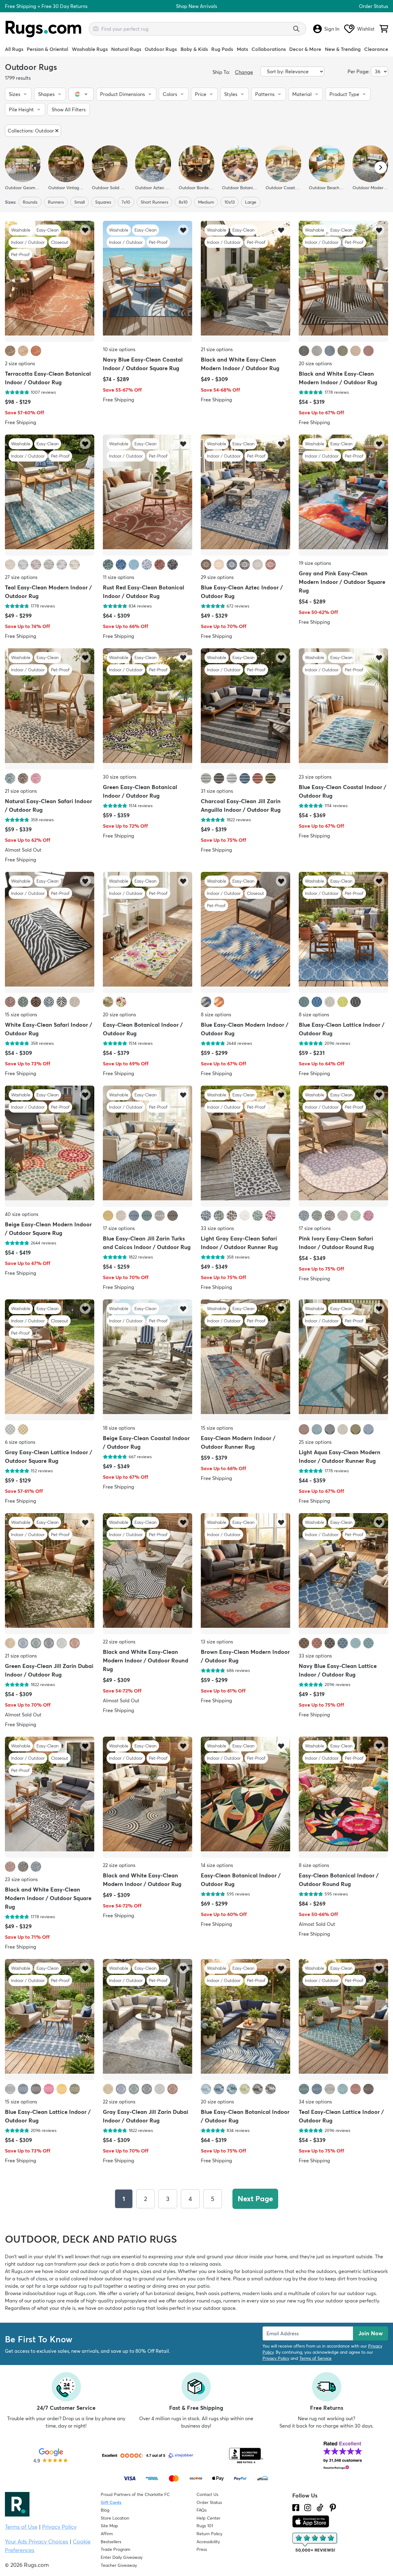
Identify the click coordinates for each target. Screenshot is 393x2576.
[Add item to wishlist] (85, 230)
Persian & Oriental (47, 49)
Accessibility (208, 2542)
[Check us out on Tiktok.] (320, 2508)
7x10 (126, 202)
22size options (119, 1642)
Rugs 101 (205, 2526)
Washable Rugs (90, 49)
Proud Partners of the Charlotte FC (135, 2494)
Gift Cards (111, 2502)
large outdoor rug (67, 2286)
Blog (105, 2510)
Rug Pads (222, 49)
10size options (119, 349)
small (80, 202)
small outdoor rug (271, 2279)
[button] (18, 94)
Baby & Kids (194, 49)
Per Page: (359, 71)
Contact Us (207, 2494)
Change (244, 72)
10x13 (230, 202)
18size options (119, 1428)
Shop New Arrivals (196, 6)
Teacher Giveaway (119, 2565)
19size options (315, 563)
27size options (21, 577)
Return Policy (209, 2534)
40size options (22, 1214)
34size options (315, 2102)
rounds (30, 202)
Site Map (109, 2526)
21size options (217, 349)
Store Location (115, 2518)
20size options (315, 363)
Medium (206, 202)
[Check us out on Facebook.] (296, 2508)
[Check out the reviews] (315, 2543)
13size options (217, 1642)
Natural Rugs (126, 49)
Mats (242, 49)
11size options (119, 577)
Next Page (255, 2199)
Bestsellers (111, 2542)
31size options (217, 791)
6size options (20, 1442)
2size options (20, 363)
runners (56, 202)
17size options (119, 1228)
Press (202, 2549)
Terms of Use (21, 2527)
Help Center (208, 2518)
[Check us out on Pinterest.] (333, 2508)
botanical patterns (263, 2271)
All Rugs (14, 49)
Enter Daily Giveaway (122, 2557)
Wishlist (366, 29)
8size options (216, 1014)
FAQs (202, 2510)
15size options (21, 1014)
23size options (315, 777)
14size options (217, 1865)
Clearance (376, 49)
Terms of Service (315, 2358)
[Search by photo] (96, 28)
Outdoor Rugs (161, 49)
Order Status (374, 6)
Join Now (371, 2333)
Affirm (107, 2534)
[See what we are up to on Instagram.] (308, 2508)
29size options (217, 577)
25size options (315, 1442)
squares (103, 202)
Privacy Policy (276, 2358)
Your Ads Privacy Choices (37, 2541)
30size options (120, 777)
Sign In (332, 29)
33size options (217, 1228)
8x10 (183, 202)
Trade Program (115, 2549)
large (251, 202)
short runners (154, 202)
